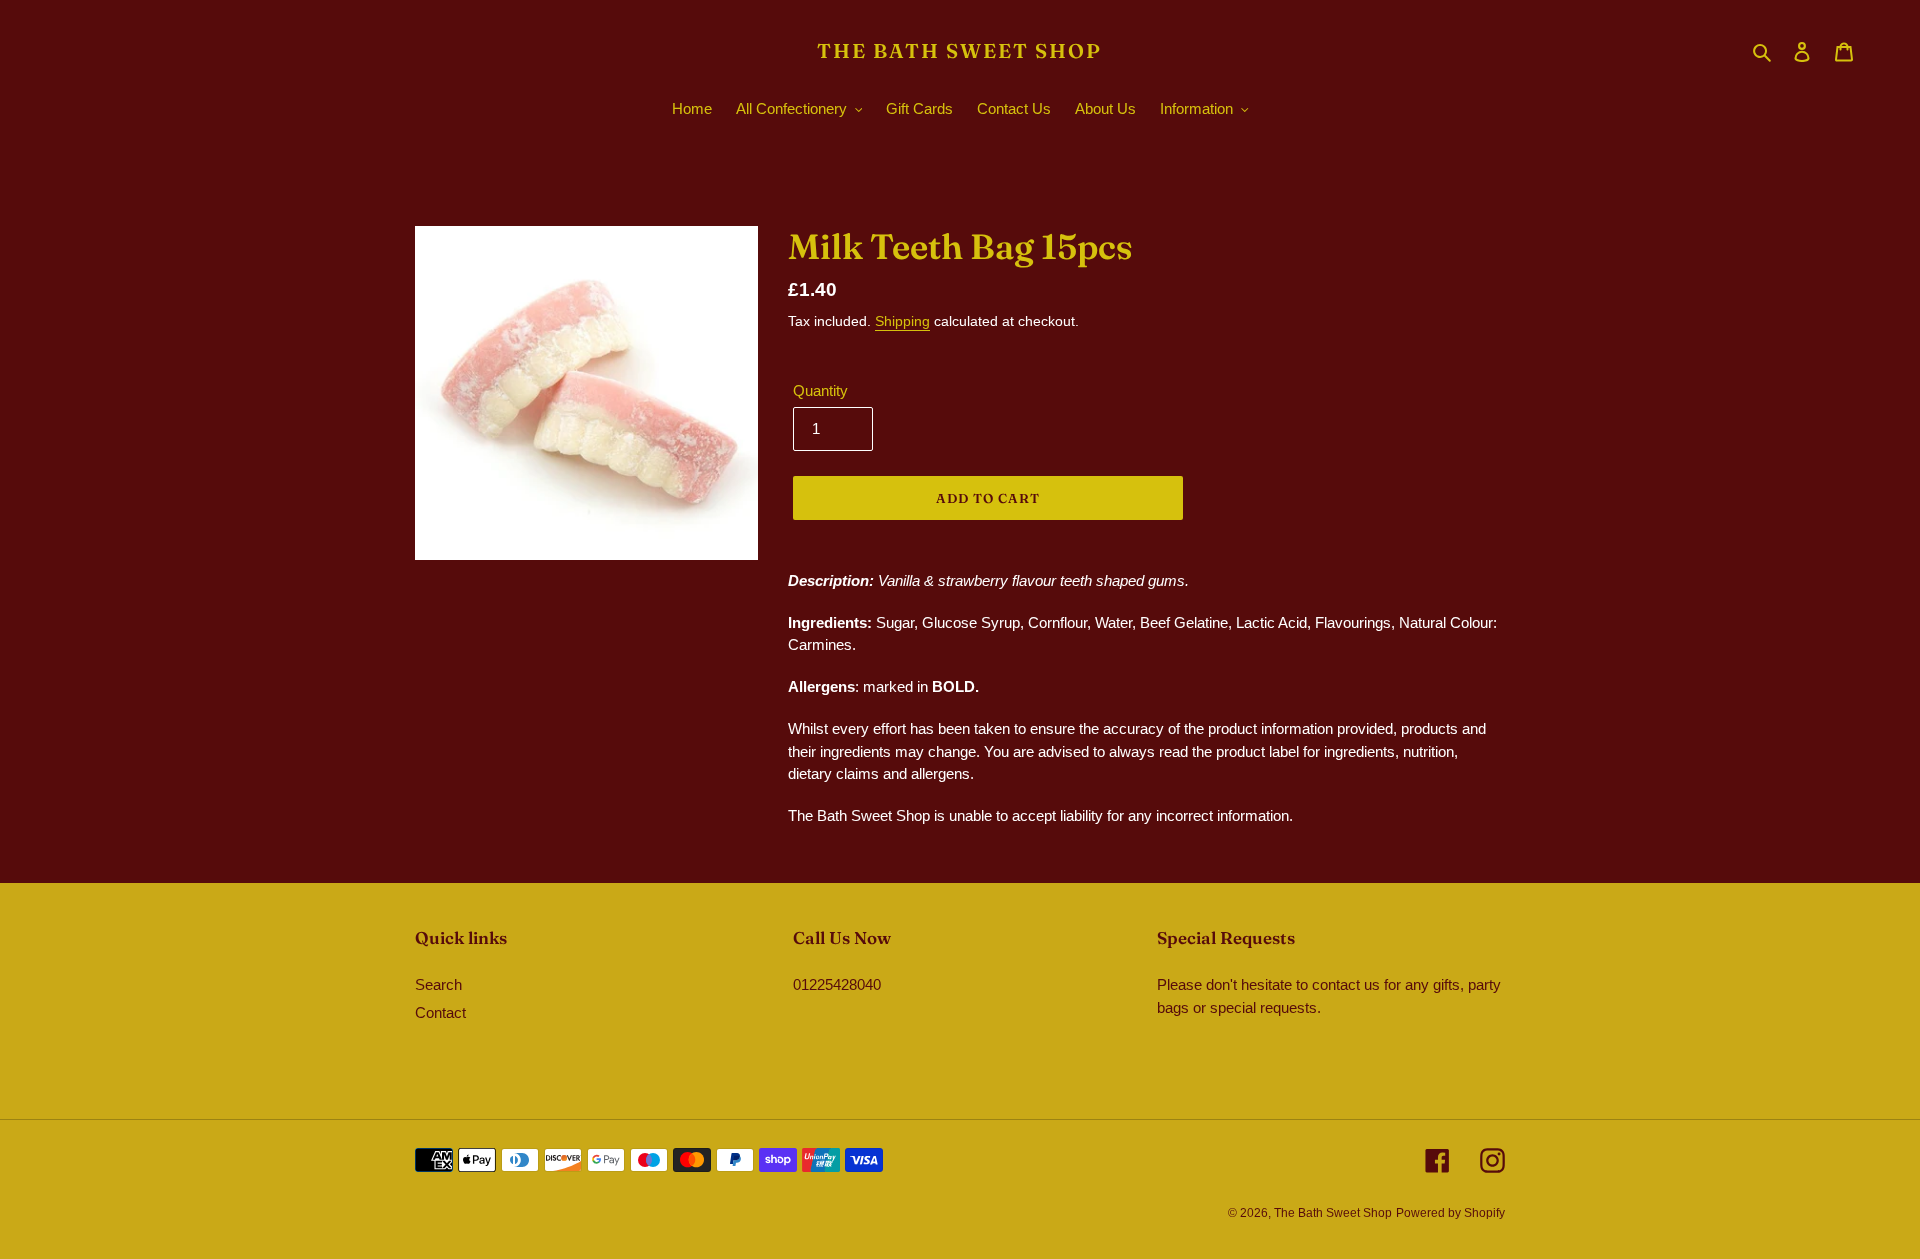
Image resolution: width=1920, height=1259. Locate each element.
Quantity (820, 390)
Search (438, 984)
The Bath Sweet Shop (959, 51)
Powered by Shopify (1450, 1213)
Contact (440, 1012)
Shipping (902, 321)
